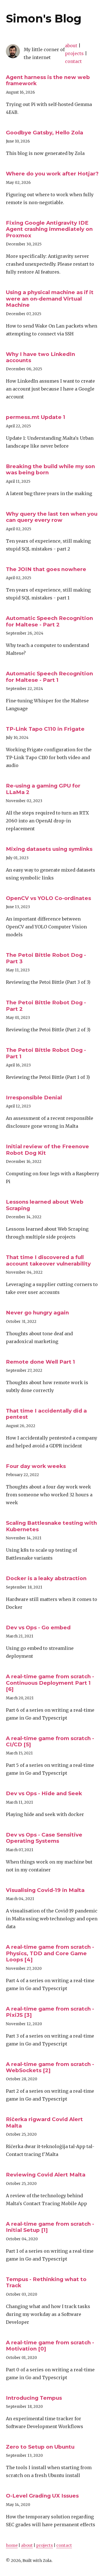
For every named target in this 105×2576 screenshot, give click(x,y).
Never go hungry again (37, 1313)
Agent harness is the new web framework (48, 80)
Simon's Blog (44, 18)
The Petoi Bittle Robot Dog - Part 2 (46, 1006)
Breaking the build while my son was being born (50, 469)
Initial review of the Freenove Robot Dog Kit (47, 1150)
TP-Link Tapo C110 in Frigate (45, 729)
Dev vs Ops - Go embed (38, 1628)
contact (73, 61)
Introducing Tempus (34, 2398)
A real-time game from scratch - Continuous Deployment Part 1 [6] (50, 1683)
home (12, 2545)
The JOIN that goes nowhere (46, 569)
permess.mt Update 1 (36, 417)
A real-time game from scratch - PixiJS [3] (50, 2012)
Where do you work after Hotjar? (52, 174)
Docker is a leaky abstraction (46, 1578)
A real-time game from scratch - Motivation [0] (50, 2346)
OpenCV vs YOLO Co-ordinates (48, 898)
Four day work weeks (36, 1466)
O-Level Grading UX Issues (42, 2496)
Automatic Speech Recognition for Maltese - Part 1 (49, 677)
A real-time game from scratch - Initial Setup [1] (50, 2227)
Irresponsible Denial (34, 1098)
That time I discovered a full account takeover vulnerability (48, 1260)
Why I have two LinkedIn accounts (40, 357)
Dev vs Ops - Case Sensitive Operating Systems (44, 1838)
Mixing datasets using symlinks (49, 849)
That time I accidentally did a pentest (46, 1414)
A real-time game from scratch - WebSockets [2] (50, 2067)
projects (74, 53)
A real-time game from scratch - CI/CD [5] (50, 1741)
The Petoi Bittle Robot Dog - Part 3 (46, 958)
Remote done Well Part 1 (40, 1362)
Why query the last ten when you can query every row (52, 517)
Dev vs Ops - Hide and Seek (44, 1793)
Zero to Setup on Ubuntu (40, 2447)
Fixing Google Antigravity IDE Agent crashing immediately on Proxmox (49, 229)
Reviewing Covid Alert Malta (46, 2175)
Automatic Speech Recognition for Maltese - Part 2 (49, 621)
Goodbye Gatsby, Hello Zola (45, 133)
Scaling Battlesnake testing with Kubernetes (51, 1526)
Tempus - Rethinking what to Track (46, 2282)
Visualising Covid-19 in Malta (45, 1890)
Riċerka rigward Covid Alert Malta (44, 2122)
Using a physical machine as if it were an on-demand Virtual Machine (50, 299)
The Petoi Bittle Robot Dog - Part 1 (46, 1053)
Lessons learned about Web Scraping (45, 1205)
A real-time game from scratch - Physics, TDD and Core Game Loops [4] (50, 1953)
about (71, 46)
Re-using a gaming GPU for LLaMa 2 (43, 789)
